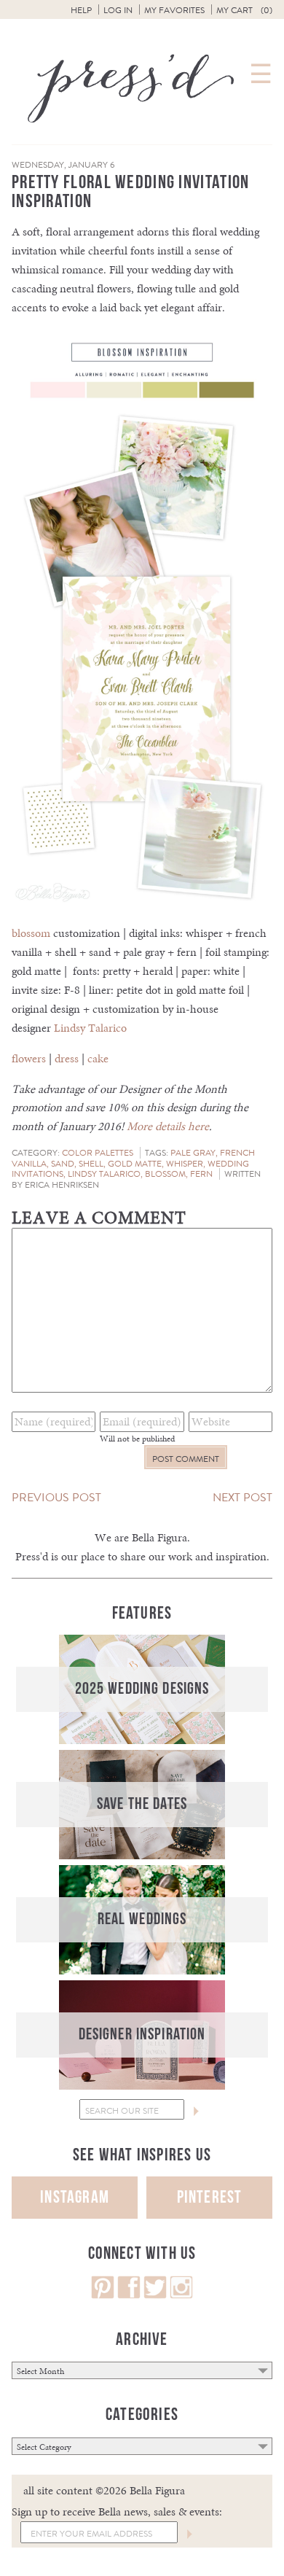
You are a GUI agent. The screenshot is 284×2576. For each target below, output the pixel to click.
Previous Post (56, 1497)
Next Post (242, 1497)
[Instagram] (181, 2295)
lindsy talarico (104, 1174)
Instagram (75, 2197)
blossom (31, 933)
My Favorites (174, 10)
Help (81, 10)
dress (67, 1058)
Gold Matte (135, 1164)
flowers (29, 1058)
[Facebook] (129, 2295)
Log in (118, 10)
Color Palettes (98, 1153)
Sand (63, 1164)
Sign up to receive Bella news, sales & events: (117, 2511)
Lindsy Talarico (90, 1028)
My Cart (244, 10)
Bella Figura (159, 1537)
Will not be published (137, 1439)
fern (201, 1174)
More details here (168, 1126)
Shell (91, 1164)
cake (98, 1058)
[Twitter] (155, 2295)
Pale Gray (193, 1153)
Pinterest (210, 2197)
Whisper (185, 1164)
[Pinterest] (103, 2295)
